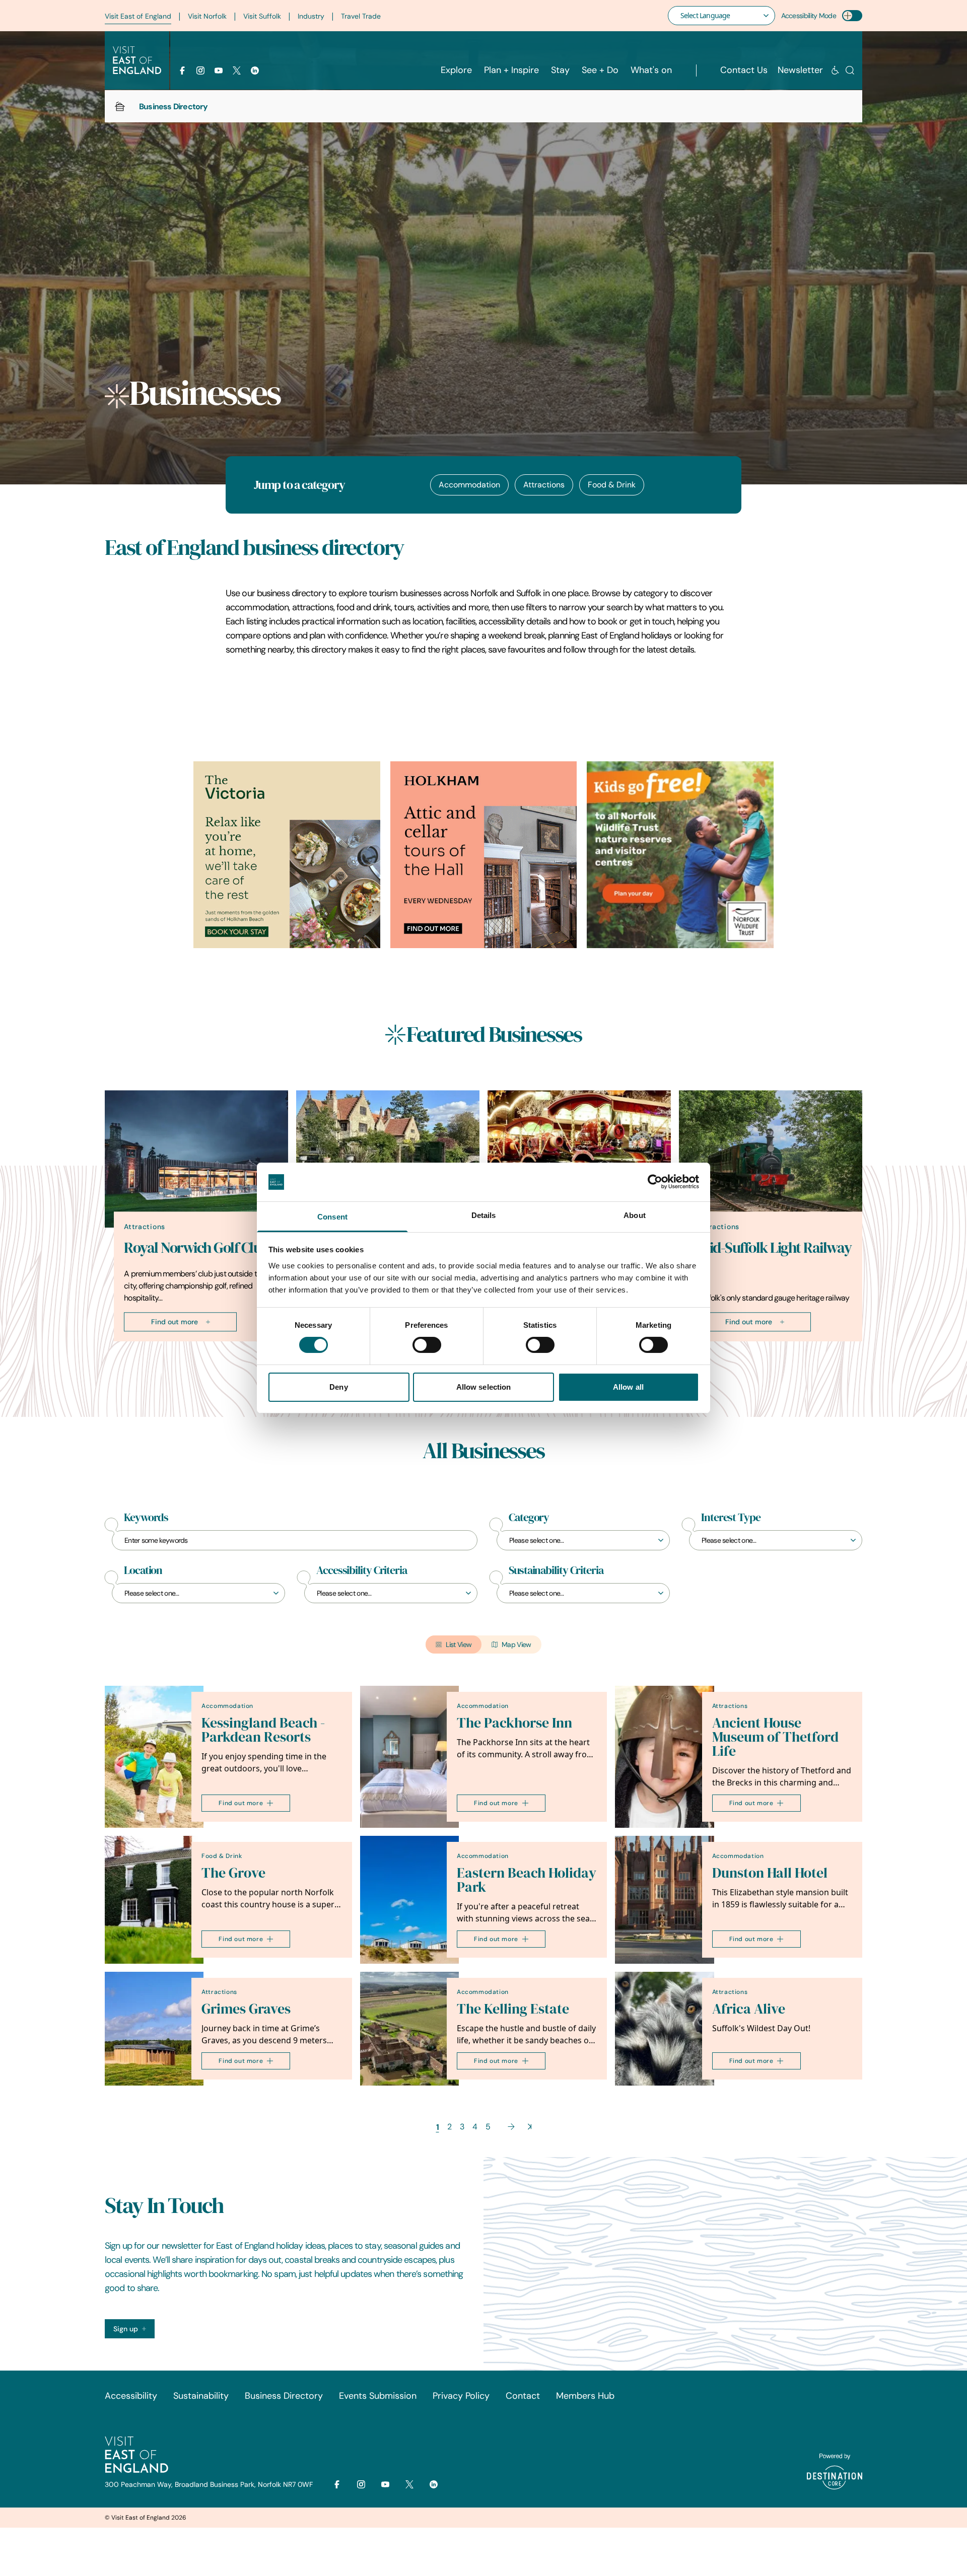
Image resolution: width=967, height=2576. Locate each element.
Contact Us (744, 70)
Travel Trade (361, 16)
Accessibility (131, 2396)
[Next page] (511, 2127)
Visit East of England (138, 16)
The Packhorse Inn (514, 1723)
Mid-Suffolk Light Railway (775, 1248)
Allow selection (484, 1387)
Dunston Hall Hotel (770, 1873)
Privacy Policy (461, 2396)
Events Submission (378, 2396)
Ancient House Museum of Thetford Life (775, 1737)
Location (143, 1570)
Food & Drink (612, 485)
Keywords (146, 1518)
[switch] (427, 1345)
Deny (338, 1387)
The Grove (233, 1873)
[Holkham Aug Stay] (287, 855)
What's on (651, 70)
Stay (560, 70)
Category (529, 1518)
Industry (311, 16)
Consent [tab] (332, 1217)
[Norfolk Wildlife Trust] (680, 855)
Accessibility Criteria (362, 1570)
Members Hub (585, 2396)
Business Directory (284, 2396)
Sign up (126, 2329)
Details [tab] (484, 1215)
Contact (523, 2396)
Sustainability (201, 2396)
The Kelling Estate (513, 2009)
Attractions (544, 485)
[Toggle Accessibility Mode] (852, 16)
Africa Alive (749, 2009)
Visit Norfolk (207, 16)
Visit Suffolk (262, 16)
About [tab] (635, 1215)
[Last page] (530, 2127)
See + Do (600, 70)
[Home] (120, 106)
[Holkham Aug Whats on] (484, 855)
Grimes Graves (246, 2009)
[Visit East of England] (137, 60)
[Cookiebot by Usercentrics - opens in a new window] (655, 1182)
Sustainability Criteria (556, 1570)
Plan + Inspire (511, 70)
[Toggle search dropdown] (850, 70)
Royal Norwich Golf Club (196, 1248)
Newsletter (800, 70)
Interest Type (731, 1518)
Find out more (175, 1322)
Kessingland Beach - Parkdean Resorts (263, 1730)
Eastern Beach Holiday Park (527, 1880)
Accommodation (469, 485)
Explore (456, 70)
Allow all (628, 1387)
